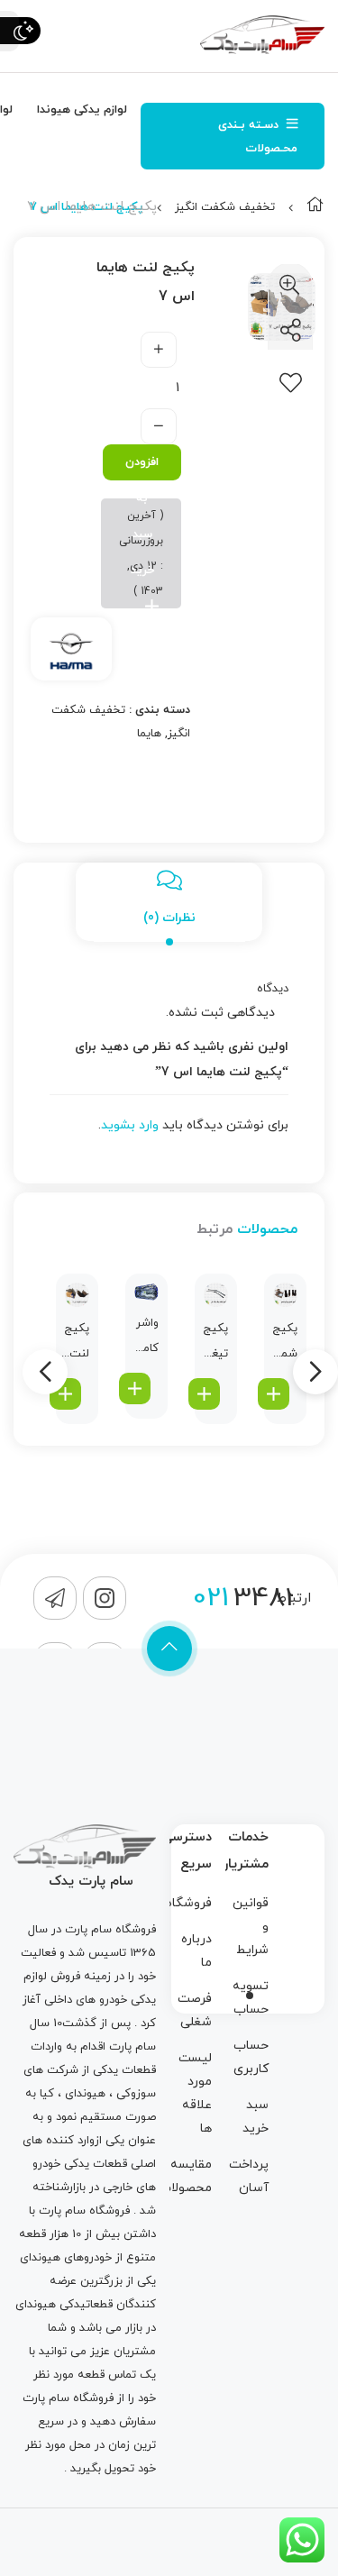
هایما (149, 734)
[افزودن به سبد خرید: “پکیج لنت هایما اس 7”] (65, 1394)
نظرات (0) (169, 918)
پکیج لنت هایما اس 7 (75, 1343)
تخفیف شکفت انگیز (225, 207)
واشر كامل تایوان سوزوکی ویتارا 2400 (144, 1338)
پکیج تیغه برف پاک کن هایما (215, 1343)
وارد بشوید (130, 1125)
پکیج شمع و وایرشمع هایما (283, 1343)
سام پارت (88, 1930)
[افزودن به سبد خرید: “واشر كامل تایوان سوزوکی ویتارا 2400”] (135, 1388)
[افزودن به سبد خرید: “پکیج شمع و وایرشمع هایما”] (274, 1394)
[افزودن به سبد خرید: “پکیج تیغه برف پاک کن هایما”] (204, 1394)
